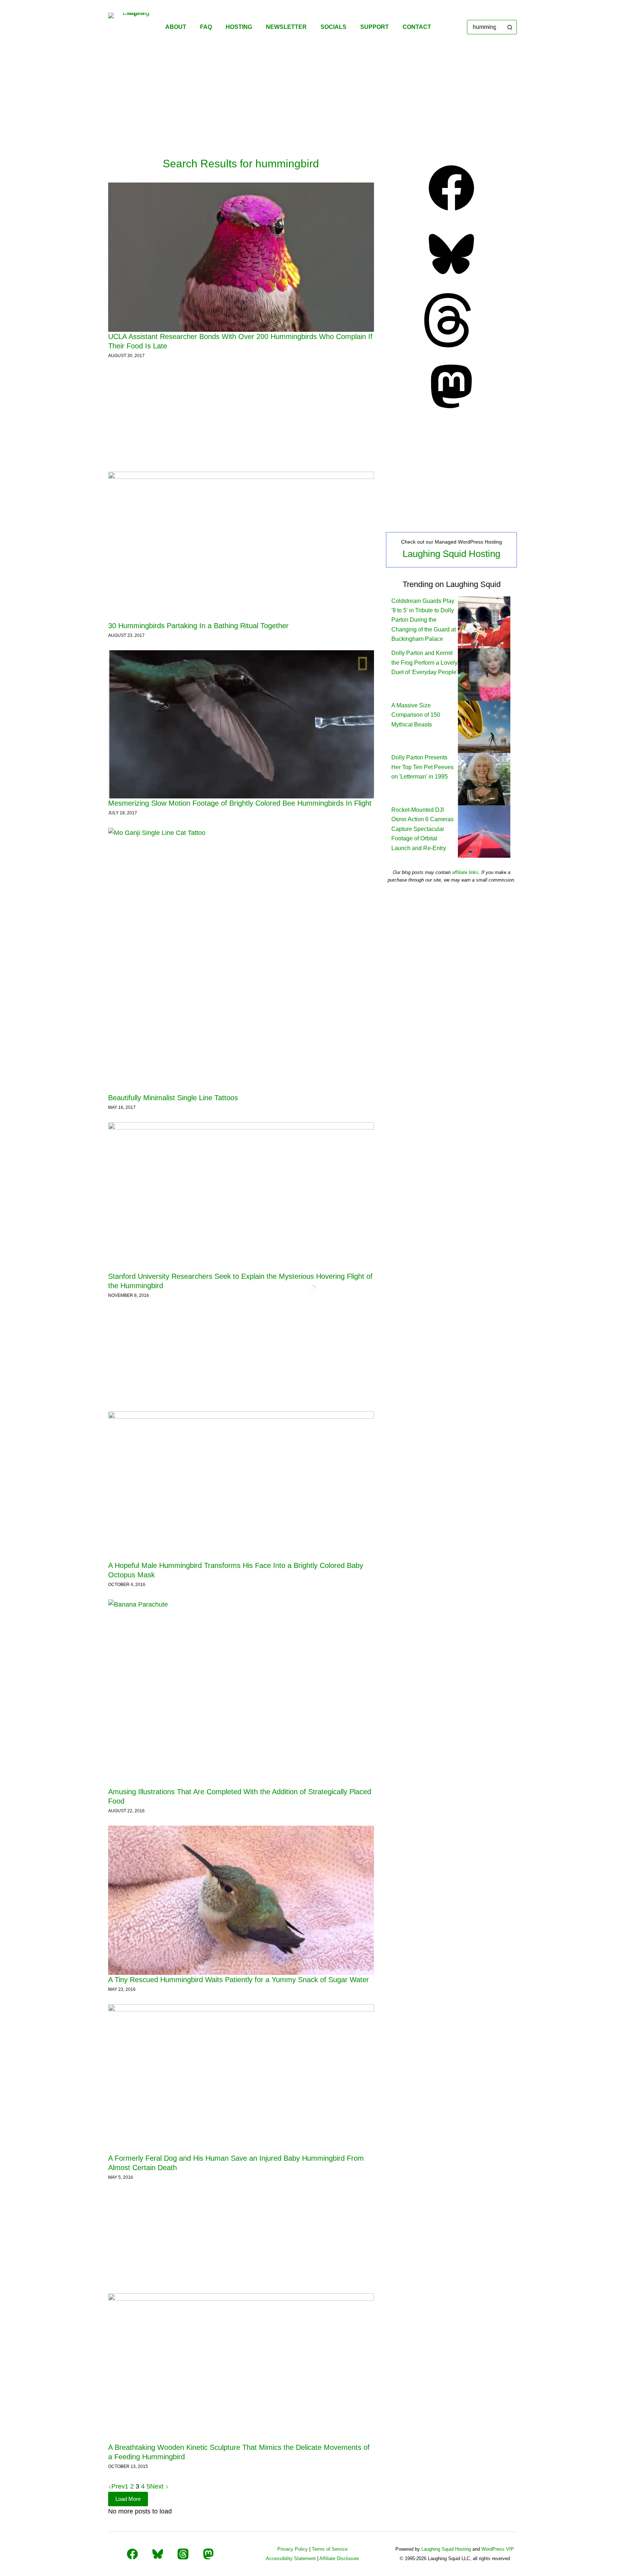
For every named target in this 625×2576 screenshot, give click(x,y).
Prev (118, 2486)
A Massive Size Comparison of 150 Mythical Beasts (416, 715)
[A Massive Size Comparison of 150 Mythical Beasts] (484, 726)
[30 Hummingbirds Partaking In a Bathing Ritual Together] (241, 546)
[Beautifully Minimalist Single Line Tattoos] (241, 961)
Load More (128, 2499)
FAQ (206, 27)
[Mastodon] (451, 411)
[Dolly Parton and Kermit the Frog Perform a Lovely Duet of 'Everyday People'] (484, 674)
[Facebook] (451, 213)
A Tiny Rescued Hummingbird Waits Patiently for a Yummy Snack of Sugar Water (239, 1980)
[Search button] (510, 27)
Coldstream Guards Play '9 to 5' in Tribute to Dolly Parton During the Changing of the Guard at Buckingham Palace (424, 620)
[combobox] (485, 27)
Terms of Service (330, 2549)
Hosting (239, 27)
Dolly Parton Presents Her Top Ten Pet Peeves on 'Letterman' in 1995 (422, 767)
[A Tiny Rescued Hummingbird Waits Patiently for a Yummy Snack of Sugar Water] (241, 1900)
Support (375, 27)
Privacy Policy (293, 2549)
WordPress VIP (498, 2549)
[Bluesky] (451, 279)
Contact (417, 27)
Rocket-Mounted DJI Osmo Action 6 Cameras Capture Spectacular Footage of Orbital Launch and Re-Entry (422, 829)
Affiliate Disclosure (339, 2558)
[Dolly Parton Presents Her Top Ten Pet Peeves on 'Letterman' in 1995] (484, 779)
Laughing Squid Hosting (451, 554)
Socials (333, 27)
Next (158, 2486)
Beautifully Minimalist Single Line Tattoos (173, 1098)
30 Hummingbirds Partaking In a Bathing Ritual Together (198, 626)
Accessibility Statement (291, 2558)
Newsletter (286, 27)
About (176, 27)
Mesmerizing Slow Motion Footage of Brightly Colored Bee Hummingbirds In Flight (240, 803)
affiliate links (465, 872)
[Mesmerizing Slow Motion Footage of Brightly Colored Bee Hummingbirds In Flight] (241, 724)
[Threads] (451, 345)
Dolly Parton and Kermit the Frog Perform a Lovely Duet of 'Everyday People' (424, 663)
